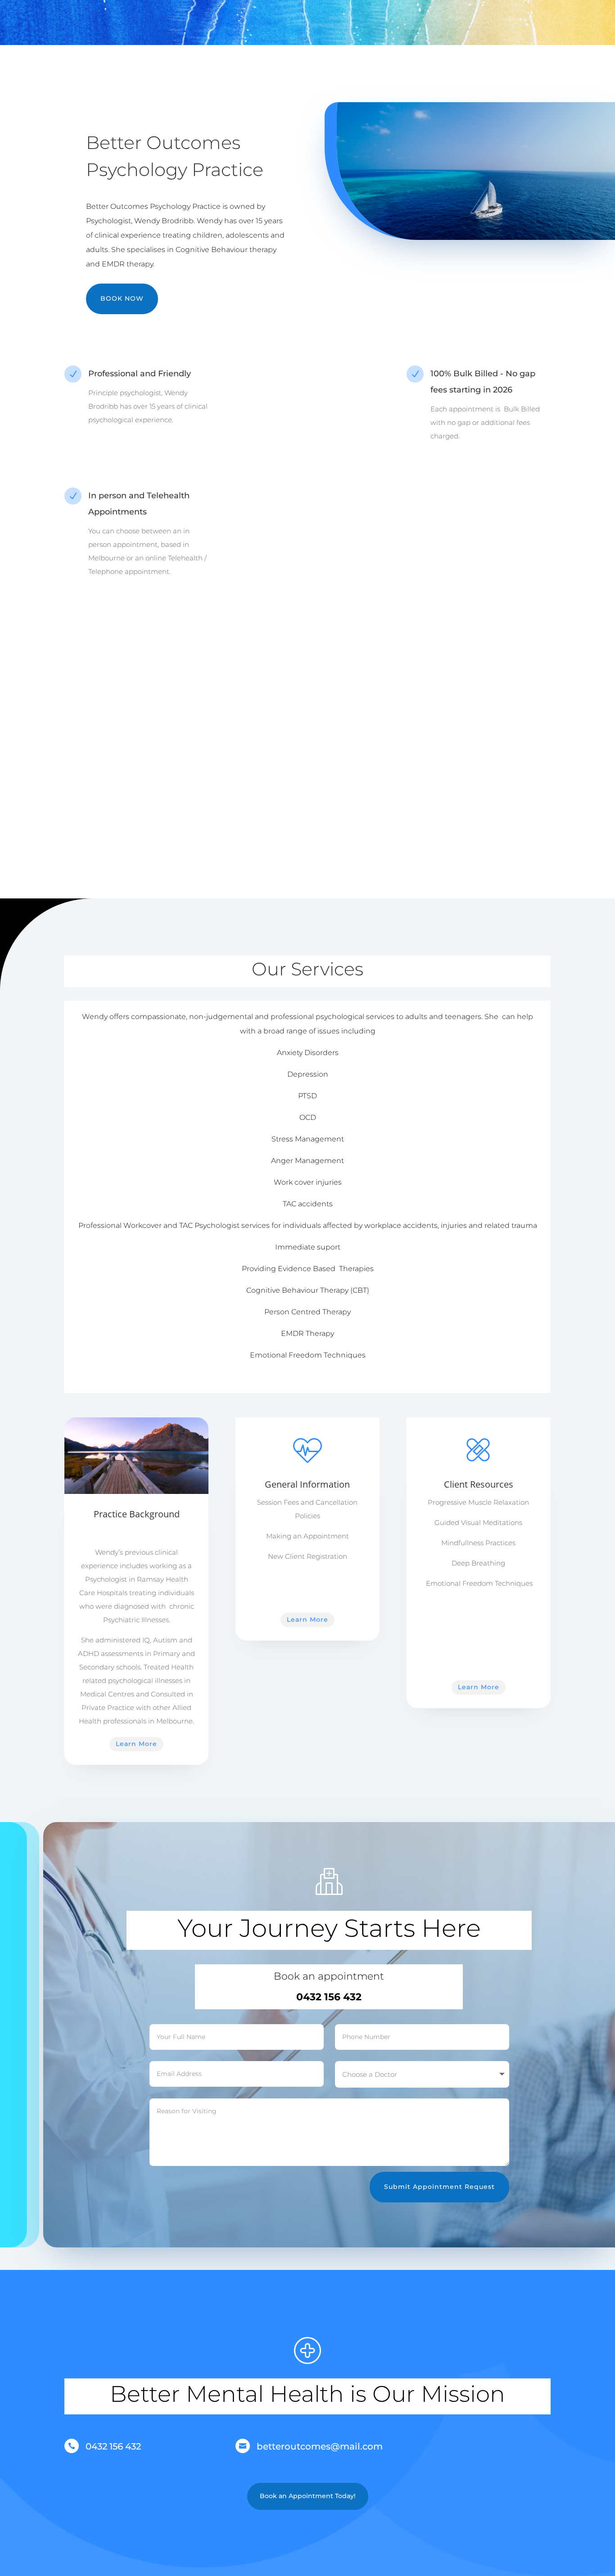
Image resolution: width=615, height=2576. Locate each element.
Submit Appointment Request (439, 2187)
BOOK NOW (122, 298)
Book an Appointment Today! (308, 2496)
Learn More (136, 1744)
